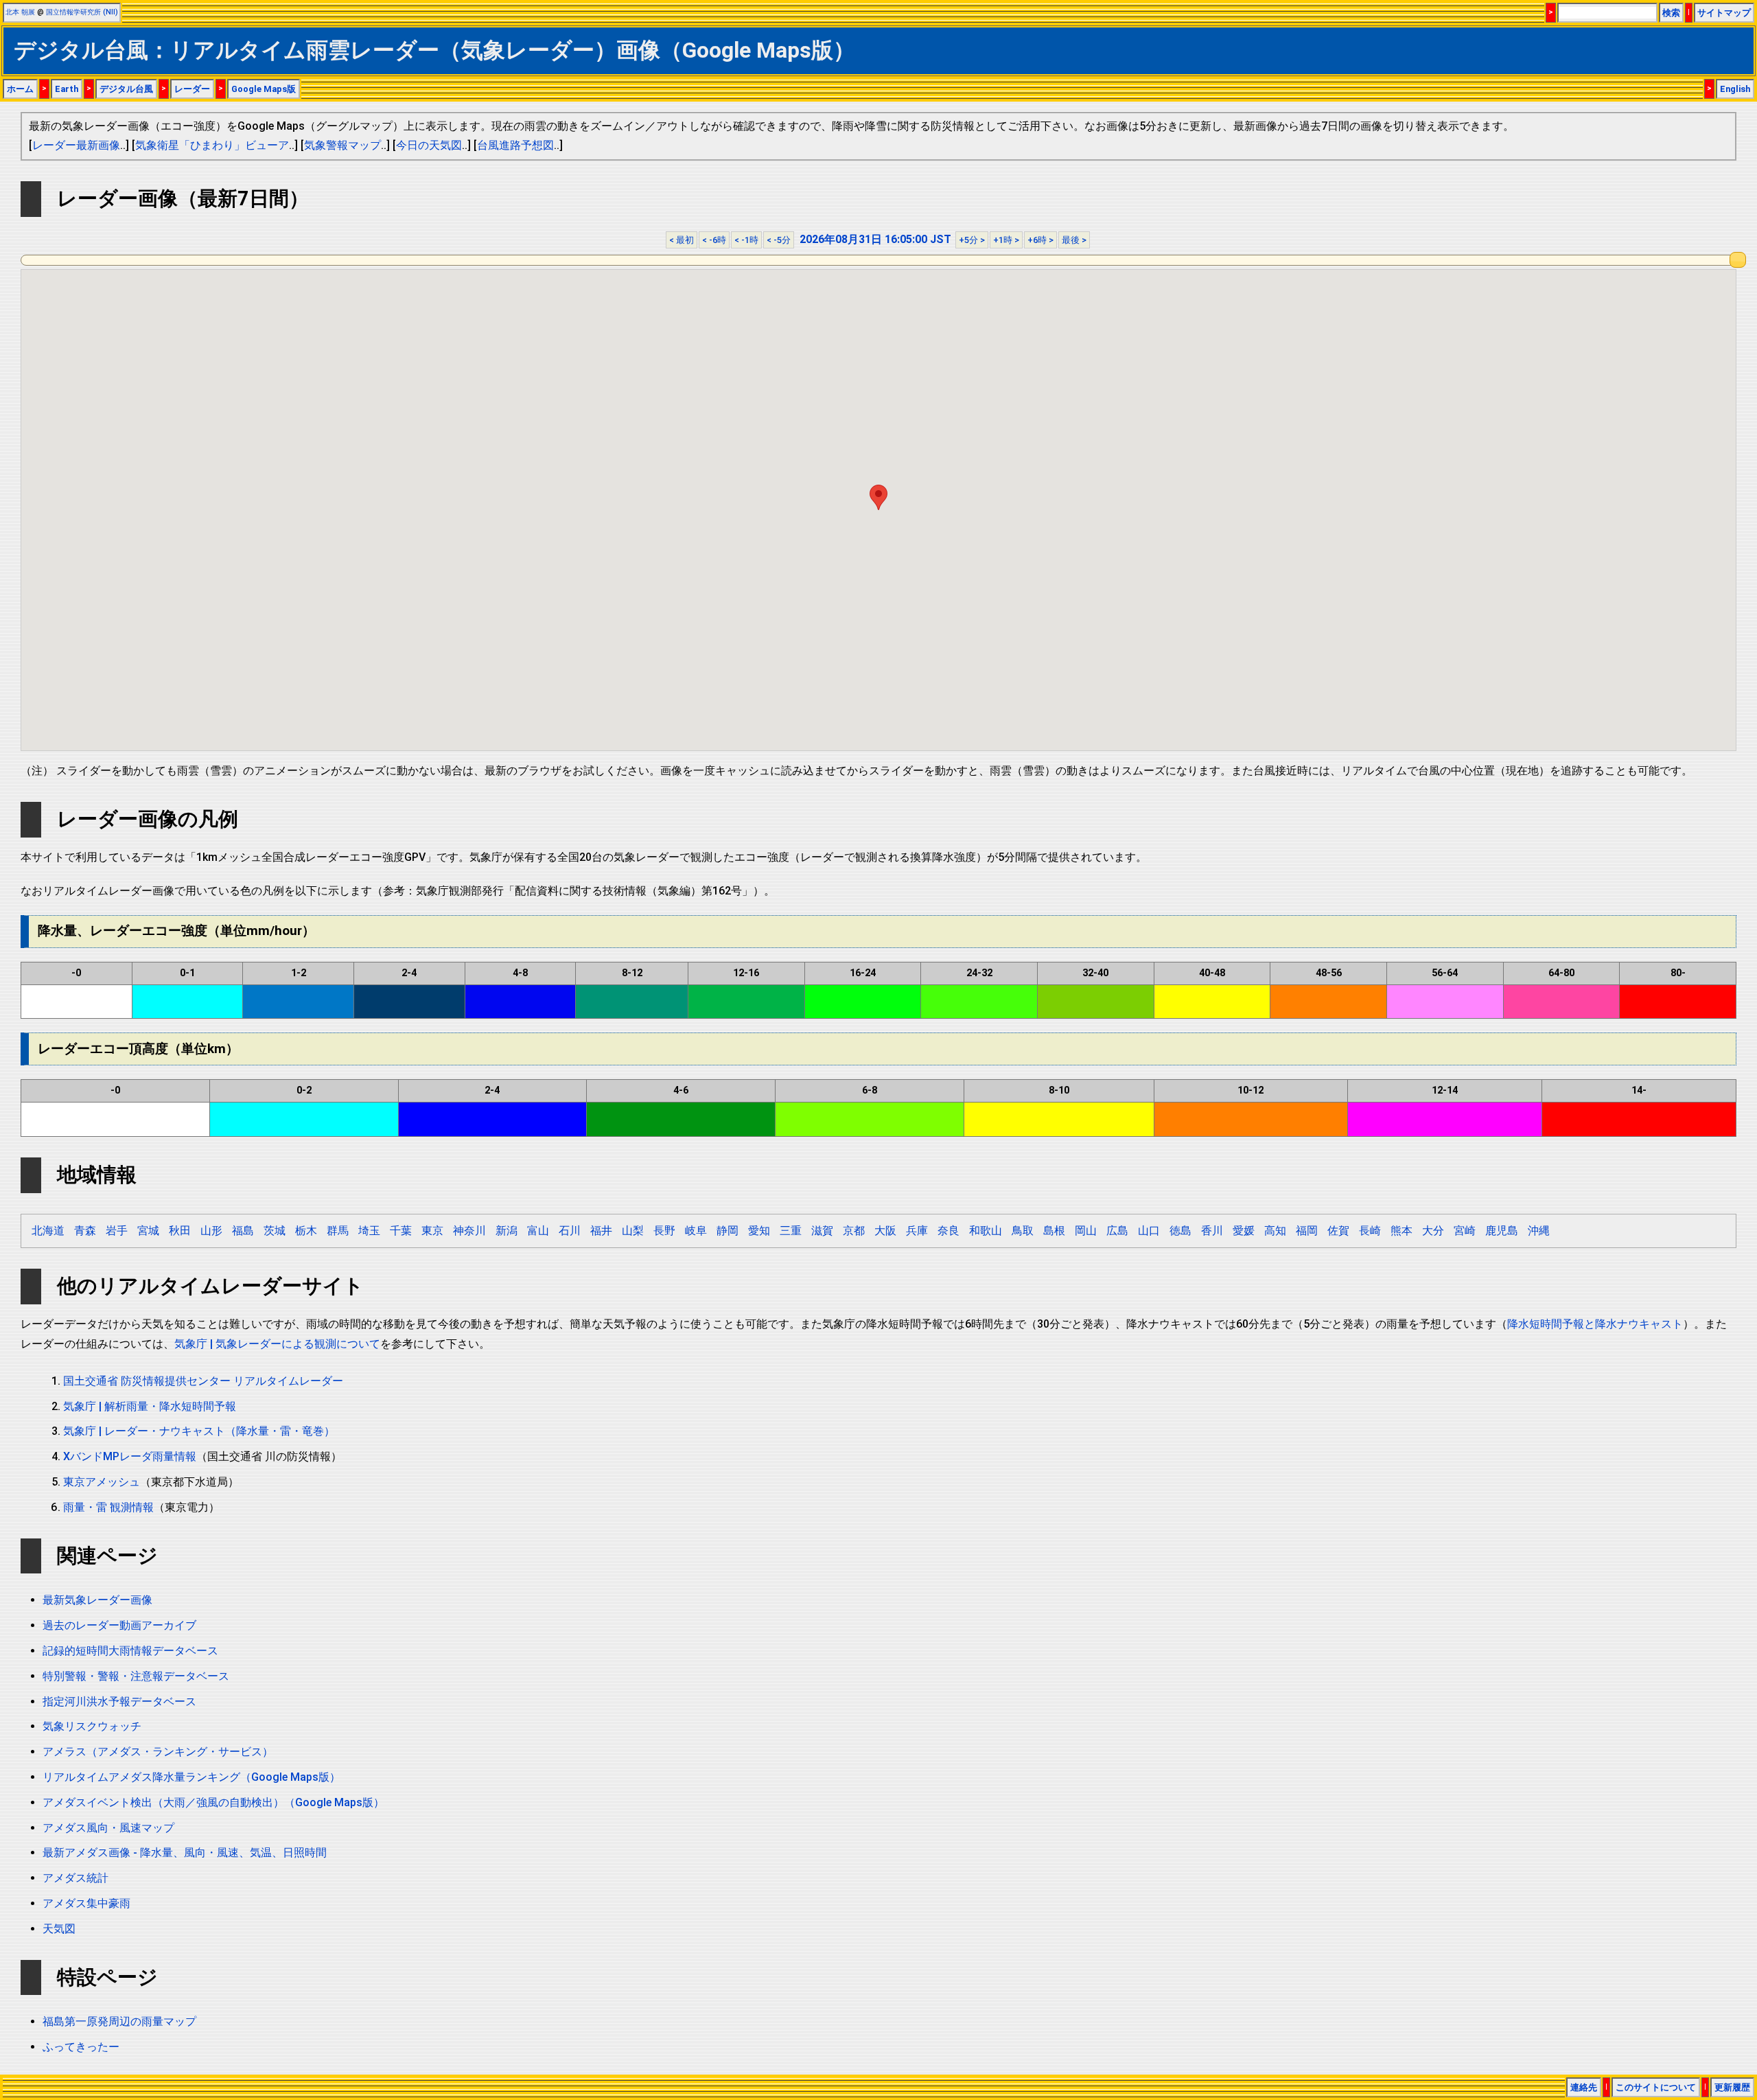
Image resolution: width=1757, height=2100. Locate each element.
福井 (601, 1231)
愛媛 (1244, 1231)
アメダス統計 (75, 1878)
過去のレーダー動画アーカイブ (119, 1625)
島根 (1054, 1231)
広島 (1117, 1231)
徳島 (1180, 1231)
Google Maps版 (264, 89)
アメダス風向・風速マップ (108, 1828)
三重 (791, 1231)
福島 (243, 1231)
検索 (1671, 13)
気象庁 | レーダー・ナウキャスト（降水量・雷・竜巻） (199, 1431)
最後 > (1074, 240)
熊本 (1401, 1231)
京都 (854, 1231)
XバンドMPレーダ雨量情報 (130, 1456)
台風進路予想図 (515, 145)
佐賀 (1338, 1231)
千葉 (401, 1231)
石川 (570, 1231)
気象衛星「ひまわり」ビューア (212, 145)
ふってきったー (81, 2047)
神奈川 (469, 1231)
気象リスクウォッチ (92, 1726)
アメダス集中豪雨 (86, 1903)
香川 (1212, 1231)
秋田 (180, 1231)
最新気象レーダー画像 (97, 1600)
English (1735, 89)
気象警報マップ (342, 145)
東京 (432, 1231)
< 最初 (682, 240)
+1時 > (1006, 240)
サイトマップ (1724, 13)
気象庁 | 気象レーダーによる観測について (277, 1344)
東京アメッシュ (102, 1482)
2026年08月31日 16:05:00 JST (875, 239)
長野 (664, 1231)
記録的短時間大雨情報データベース (130, 1651)
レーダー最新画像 (76, 145)
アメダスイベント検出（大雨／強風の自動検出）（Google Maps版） (213, 1802)
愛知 (759, 1231)
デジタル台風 (126, 89)
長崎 (1370, 1231)
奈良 (949, 1231)
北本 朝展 (20, 12)
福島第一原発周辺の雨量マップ (119, 2021)
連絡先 (1584, 2087)
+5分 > (972, 240)
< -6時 (714, 240)
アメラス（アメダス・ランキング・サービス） (158, 1752)
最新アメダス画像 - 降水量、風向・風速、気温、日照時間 (185, 1853)
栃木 (306, 1231)
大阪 (885, 1231)
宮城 (148, 1231)
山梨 (633, 1231)
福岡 (1307, 1231)
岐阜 (696, 1231)
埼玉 (369, 1231)
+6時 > (1040, 240)
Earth (67, 89)
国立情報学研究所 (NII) (82, 12)
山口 (1149, 1231)
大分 (1433, 1231)
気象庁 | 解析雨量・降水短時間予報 (150, 1406)
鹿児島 (1502, 1231)
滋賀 (822, 1231)
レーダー (192, 89)
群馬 (338, 1231)
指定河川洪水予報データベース (119, 1701)
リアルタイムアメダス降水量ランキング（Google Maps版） (191, 1777)
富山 (538, 1231)
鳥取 (1023, 1231)
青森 (85, 1231)
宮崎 (1465, 1231)
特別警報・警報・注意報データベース (136, 1676)
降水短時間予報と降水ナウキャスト (1595, 1324)
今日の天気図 (429, 145)
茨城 (275, 1231)
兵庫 (917, 1231)
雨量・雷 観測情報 (108, 1507)
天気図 (59, 1929)
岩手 (117, 1231)
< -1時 (746, 240)
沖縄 (1539, 1231)
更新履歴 (1732, 2087)
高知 (1275, 1231)
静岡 (728, 1231)
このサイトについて (1656, 2087)
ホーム (20, 89)
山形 (211, 1231)
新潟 (507, 1231)
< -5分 (779, 240)
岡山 (1086, 1231)
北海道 (48, 1231)
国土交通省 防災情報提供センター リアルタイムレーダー (203, 1381)
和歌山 (986, 1231)
